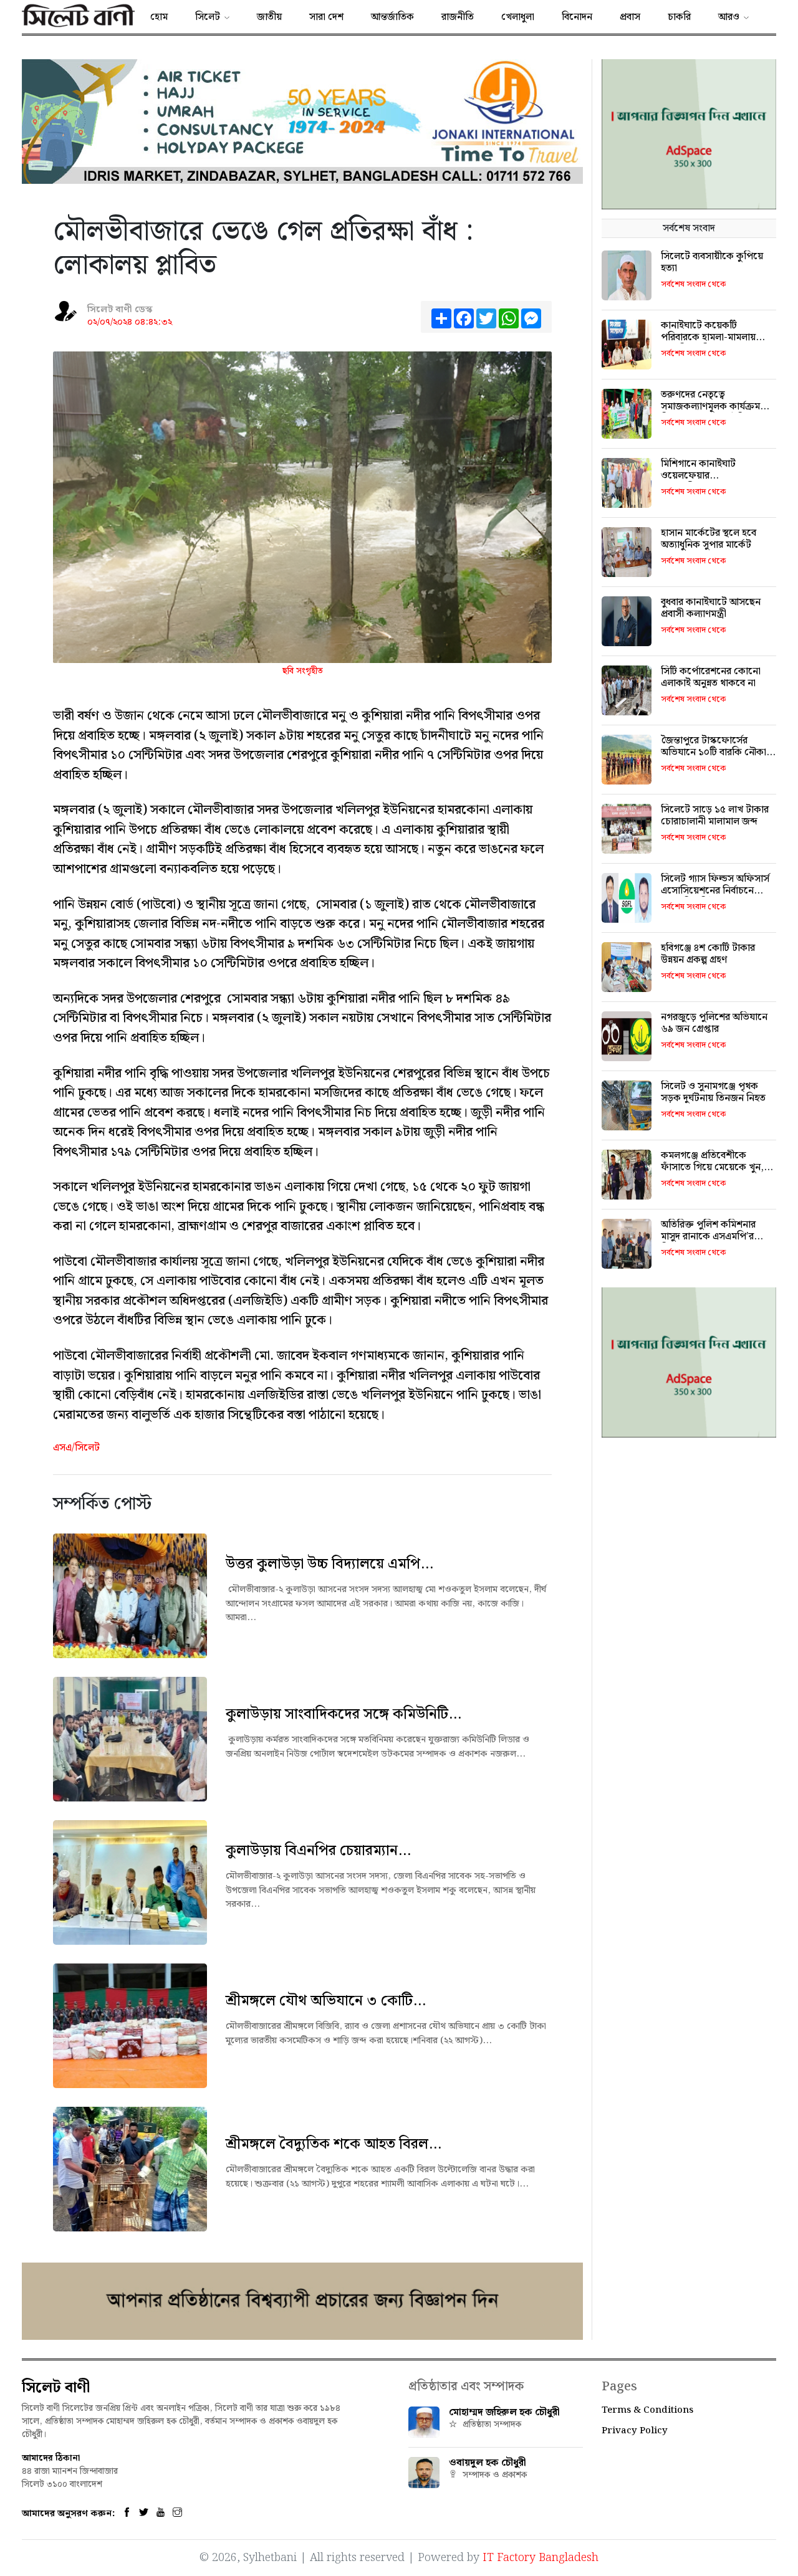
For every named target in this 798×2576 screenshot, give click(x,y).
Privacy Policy (635, 2431)
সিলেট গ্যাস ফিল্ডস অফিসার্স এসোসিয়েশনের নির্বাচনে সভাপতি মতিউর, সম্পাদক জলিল (715, 897)
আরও (729, 17)
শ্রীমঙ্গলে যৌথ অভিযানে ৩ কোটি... (326, 2001)
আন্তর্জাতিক (392, 17)
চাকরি (679, 17)
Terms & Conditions (647, 2410)
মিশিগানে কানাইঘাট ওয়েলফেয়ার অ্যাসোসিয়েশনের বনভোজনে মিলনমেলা (716, 482)
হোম (159, 17)
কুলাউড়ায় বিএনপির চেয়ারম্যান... (318, 1851)
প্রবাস (630, 17)
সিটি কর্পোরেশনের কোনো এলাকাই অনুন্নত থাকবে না (711, 677)
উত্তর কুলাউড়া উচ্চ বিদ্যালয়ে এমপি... (329, 1564)
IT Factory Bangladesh (541, 2558)
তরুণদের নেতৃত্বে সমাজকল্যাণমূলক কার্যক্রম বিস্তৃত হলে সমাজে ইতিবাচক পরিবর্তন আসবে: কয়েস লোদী (716, 413)
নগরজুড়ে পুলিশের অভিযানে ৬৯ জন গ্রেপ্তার (714, 1023)
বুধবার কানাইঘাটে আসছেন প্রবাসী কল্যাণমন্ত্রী (711, 608)
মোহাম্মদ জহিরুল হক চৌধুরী (504, 2412)
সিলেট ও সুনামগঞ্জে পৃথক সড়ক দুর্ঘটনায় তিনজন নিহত (713, 1092)
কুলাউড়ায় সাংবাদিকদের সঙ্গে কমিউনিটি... (344, 1714)
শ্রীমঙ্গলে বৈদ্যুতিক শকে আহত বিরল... (334, 2144)
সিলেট (208, 17)
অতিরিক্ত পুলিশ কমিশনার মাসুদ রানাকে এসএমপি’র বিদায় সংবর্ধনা (708, 1237)
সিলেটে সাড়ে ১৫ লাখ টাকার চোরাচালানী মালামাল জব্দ (715, 816)
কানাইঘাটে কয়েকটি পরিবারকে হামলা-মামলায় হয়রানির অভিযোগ (708, 337)
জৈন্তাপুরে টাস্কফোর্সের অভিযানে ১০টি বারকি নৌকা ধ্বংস (714, 752)
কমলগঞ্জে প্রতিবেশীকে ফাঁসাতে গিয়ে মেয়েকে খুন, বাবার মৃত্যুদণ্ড (712, 1167)
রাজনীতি (458, 17)
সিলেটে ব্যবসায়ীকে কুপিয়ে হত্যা (712, 262)
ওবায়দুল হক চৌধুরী (488, 2463)
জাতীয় (269, 17)
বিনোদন (577, 17)
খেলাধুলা (518, 17)
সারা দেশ (326, 17)
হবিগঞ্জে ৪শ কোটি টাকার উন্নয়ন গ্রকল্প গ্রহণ (708, 954)
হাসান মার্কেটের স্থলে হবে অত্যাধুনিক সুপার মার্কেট (709, 539)
